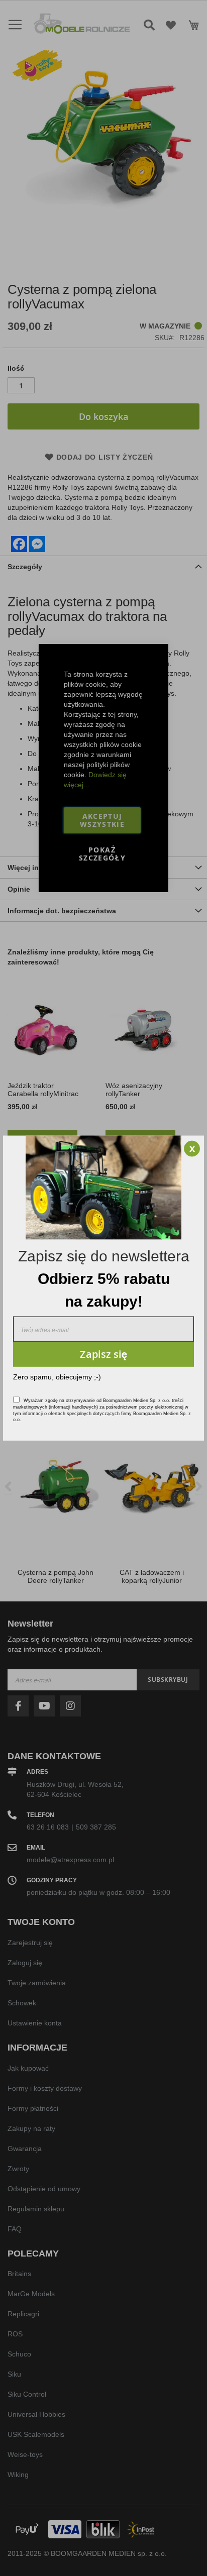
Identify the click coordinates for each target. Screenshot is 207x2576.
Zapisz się (103, 1354)
